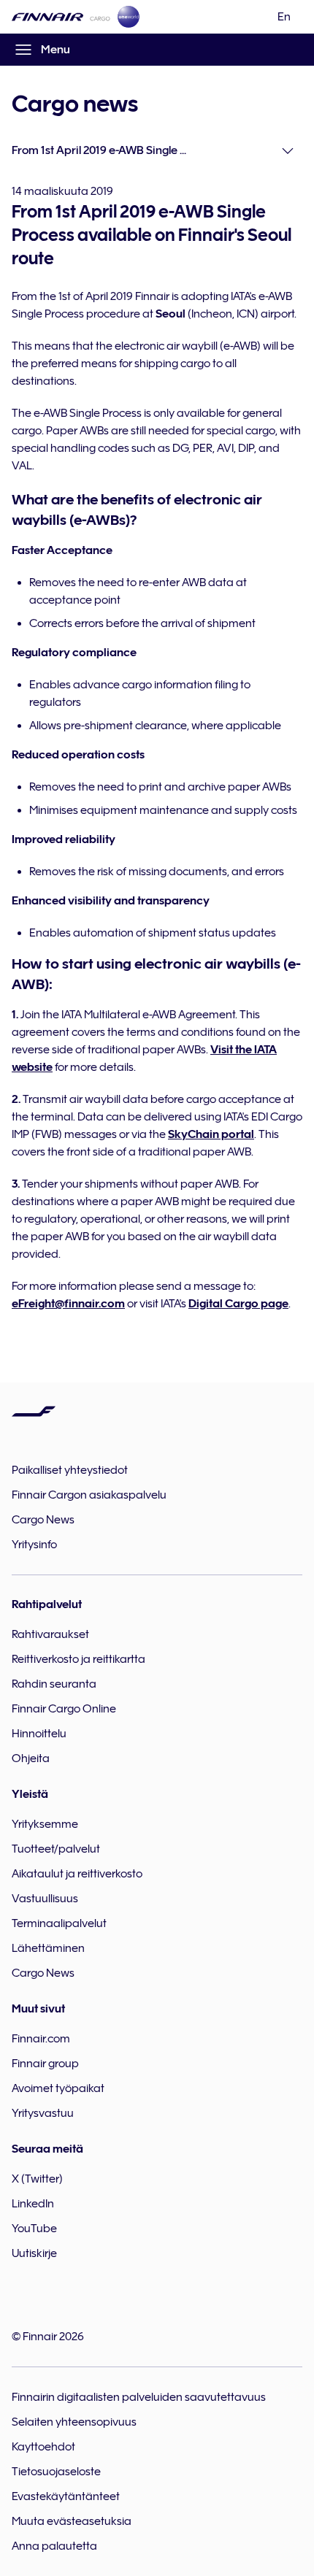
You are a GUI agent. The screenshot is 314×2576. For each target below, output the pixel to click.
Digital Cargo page (238, 1304)
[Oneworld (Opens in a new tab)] (129, 17)
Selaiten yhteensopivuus (74, 2422)
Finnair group (45, 2064)
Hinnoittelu (39, 1734)
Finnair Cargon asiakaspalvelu (89, 1495)
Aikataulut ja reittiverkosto (77, 1874)
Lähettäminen (48, 1948)
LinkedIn (33, 2204)
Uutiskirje (34, 2253)
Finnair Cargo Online (64, 1709)
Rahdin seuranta (54, 1684)
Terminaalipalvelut (59, 1923)
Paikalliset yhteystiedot (70, 1470)
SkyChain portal (211, 1134)
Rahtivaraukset (50, 1634)
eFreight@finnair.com (68, 1304)
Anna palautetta (54, 2546)
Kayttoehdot (43, 2447)
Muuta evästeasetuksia (72, 2521)
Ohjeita (31, 1758)
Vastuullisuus (45, 1899)
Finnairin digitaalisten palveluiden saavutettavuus (139, 2397)
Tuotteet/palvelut (56, 1849)
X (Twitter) (37, 2179)
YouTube (34, 2229)
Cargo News (43, 1520)
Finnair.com (41, 2039)
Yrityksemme (45, 1824)
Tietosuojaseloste (56, 2472)
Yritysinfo (34, 1545)
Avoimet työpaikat (58, 2088)
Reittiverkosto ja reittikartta (78, 1659)
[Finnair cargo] (61, 17)
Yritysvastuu (43, 2113)
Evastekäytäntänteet (66, 2496)
